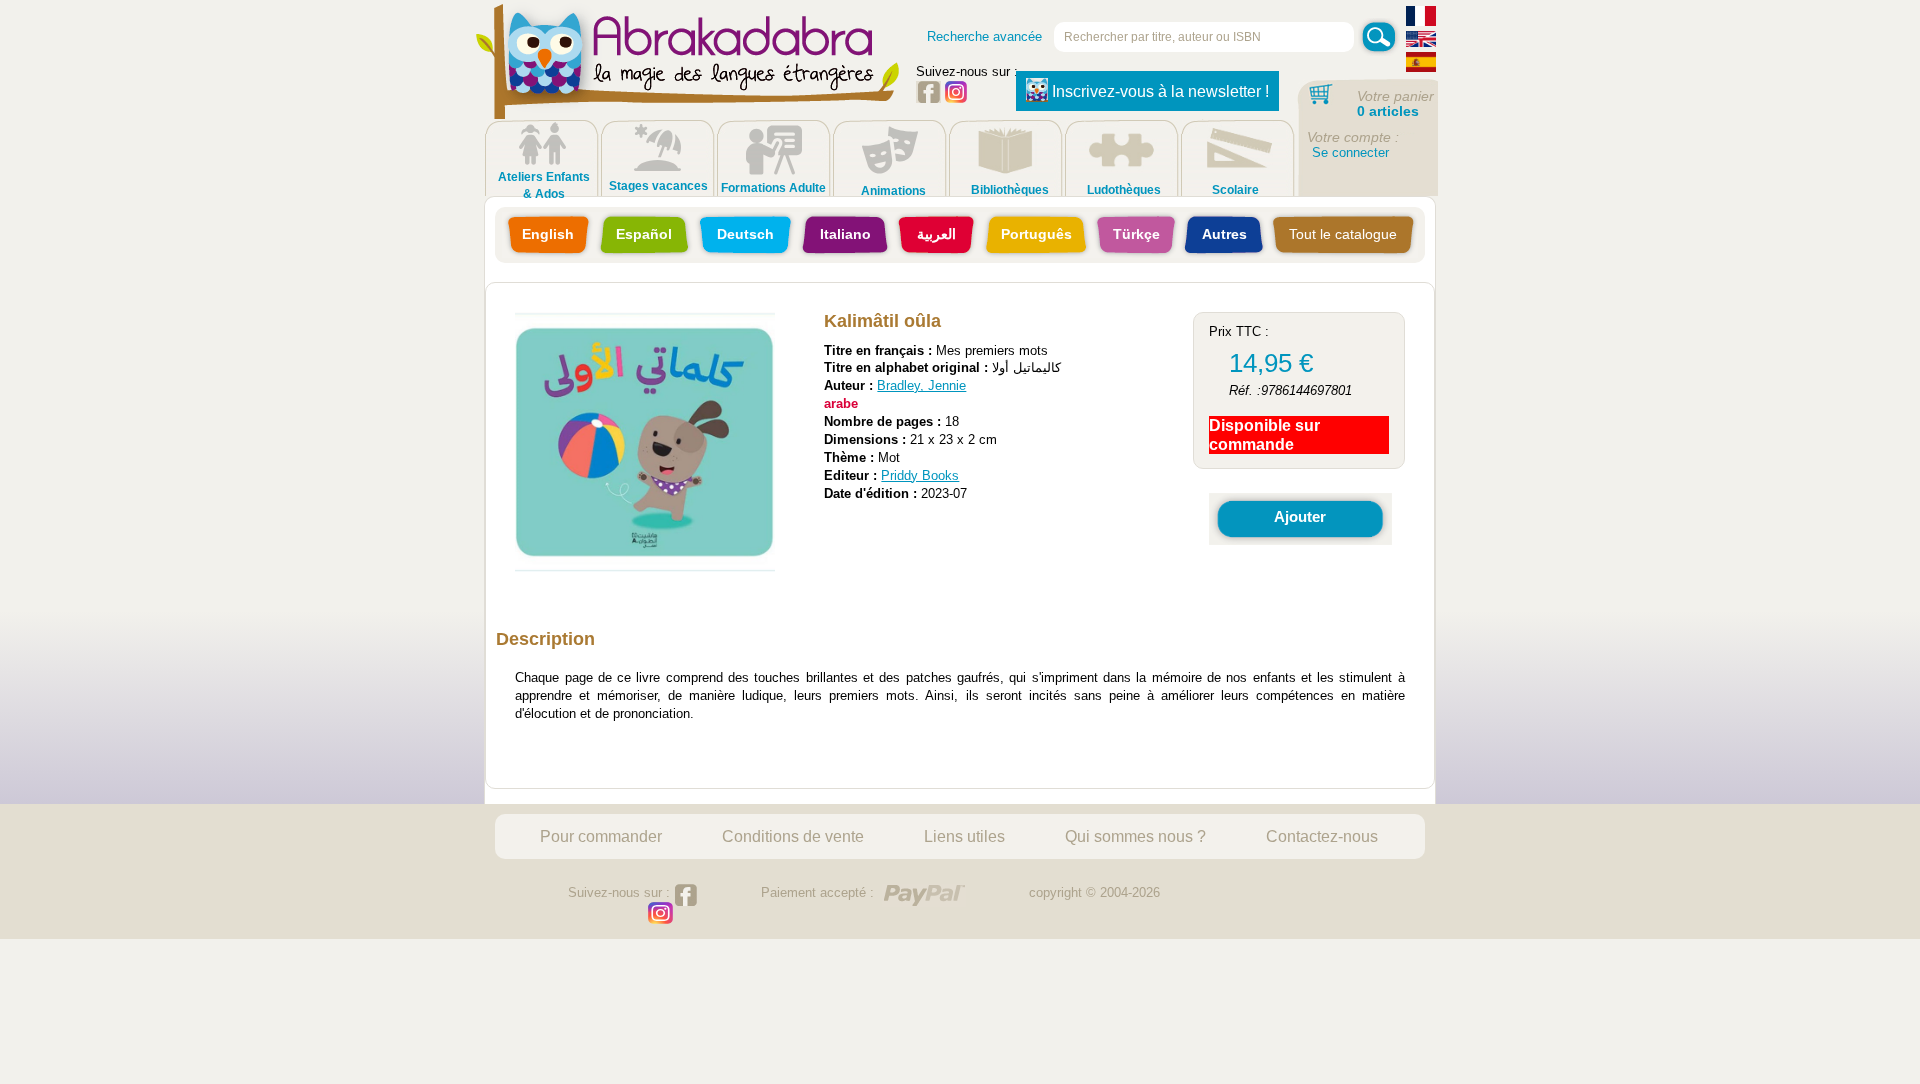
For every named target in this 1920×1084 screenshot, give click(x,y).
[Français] (1421, 18)
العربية (936, 234)
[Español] (1421, 64)
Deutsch (745, 234)
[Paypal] (924, 895)
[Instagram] (956, 98)
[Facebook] (928, 98)
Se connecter (1350, 152)
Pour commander (601, 836)
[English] (1421, 41)
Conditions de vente (793, 836)
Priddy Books (920, 475)
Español (644, 234)
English (548, 234)
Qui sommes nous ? (1135, 836)
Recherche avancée (984, 36)
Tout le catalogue (1343, 234)
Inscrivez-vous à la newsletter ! (1160, 91)
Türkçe (1136, 234)
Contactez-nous (1322, 836)
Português (1036, 234)
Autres (1224, 234)
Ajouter (1300, 516)
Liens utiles (964, 836)
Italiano (845, 234)
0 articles (1388, 111)
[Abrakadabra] (688, 80)
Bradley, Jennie (921, 385)
